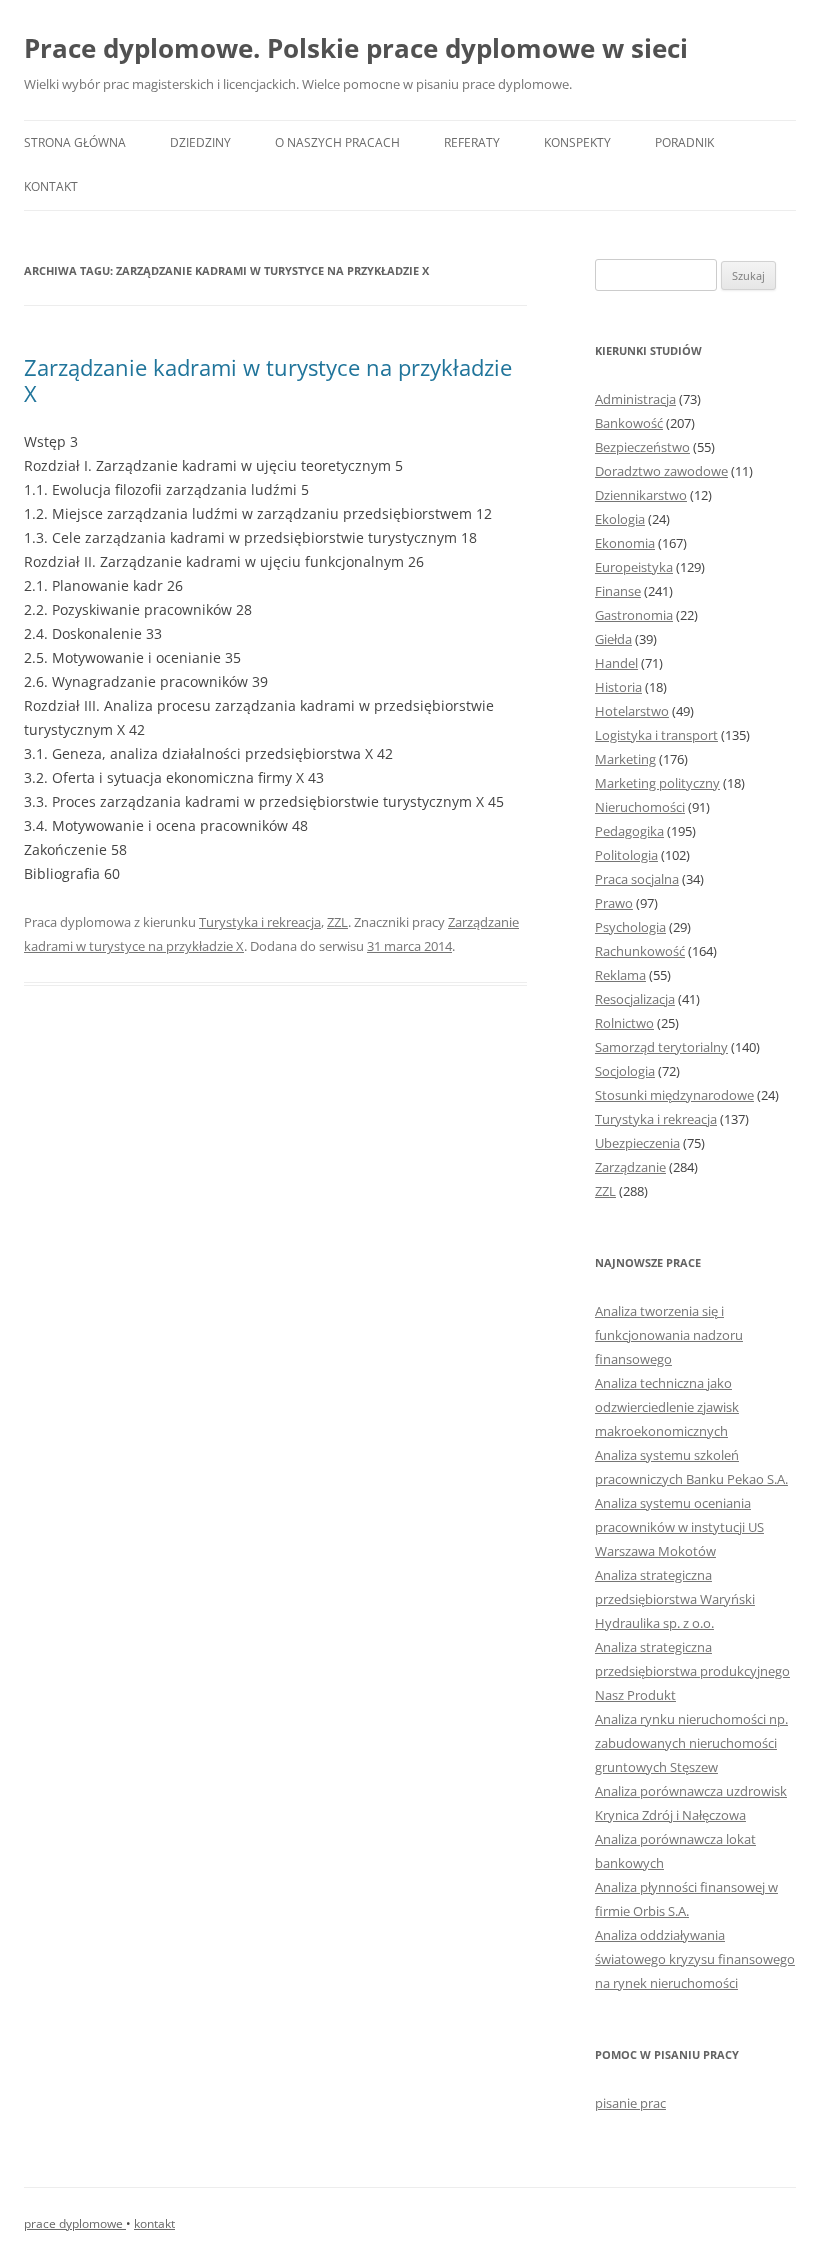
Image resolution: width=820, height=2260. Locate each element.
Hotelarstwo (632, 711)
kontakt (154, 2223)
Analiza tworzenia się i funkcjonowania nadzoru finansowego (669, 1335)
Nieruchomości (640, 807)
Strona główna (75, 142)
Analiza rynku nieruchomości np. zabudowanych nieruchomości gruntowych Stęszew (691, 1743)
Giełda (613, 639)
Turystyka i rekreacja (260, 922)
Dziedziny (200, 142)
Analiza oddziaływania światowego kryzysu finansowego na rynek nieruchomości (695, 1959)
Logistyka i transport (656, 735)
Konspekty (577, 142)
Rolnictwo (624, 1023)
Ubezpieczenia (637, 1143)
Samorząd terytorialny (661, 1047)
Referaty (472, 142)
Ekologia (620, 519)
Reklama (620, 975)
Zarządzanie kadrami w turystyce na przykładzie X (268, 380)
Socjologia (625, 1071)
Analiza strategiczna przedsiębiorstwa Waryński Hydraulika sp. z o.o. (675, 1599)
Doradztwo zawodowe (661, 471)
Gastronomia (634, 615)
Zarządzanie (630, 1167)
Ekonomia (625, 543)
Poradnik (684, 142)
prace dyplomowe (75, 2223)
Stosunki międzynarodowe (674, 1095)
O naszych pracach (337, 142)
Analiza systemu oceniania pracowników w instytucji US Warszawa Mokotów (679, 1527)
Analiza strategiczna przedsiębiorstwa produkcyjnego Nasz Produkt (692, 1671)
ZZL (337, 922)
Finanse (618, 591)
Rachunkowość (640, 951)
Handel (616, 663)
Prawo (614, 903)
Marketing (625, 759)
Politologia (626, 855)
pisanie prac (630, 2103)
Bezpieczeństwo (642, 447)
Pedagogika (629, 831)
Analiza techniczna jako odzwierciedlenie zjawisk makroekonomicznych (667, 1407)
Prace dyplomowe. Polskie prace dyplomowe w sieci (356, 48)
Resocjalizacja (635, 999)
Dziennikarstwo (641, 495)
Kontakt (51, 186)
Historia (618, 687)
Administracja (635, 399)
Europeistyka (634, 567)
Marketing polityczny (657, 783)
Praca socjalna (637, 879)
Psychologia (630, 927)
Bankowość (629, 423)
